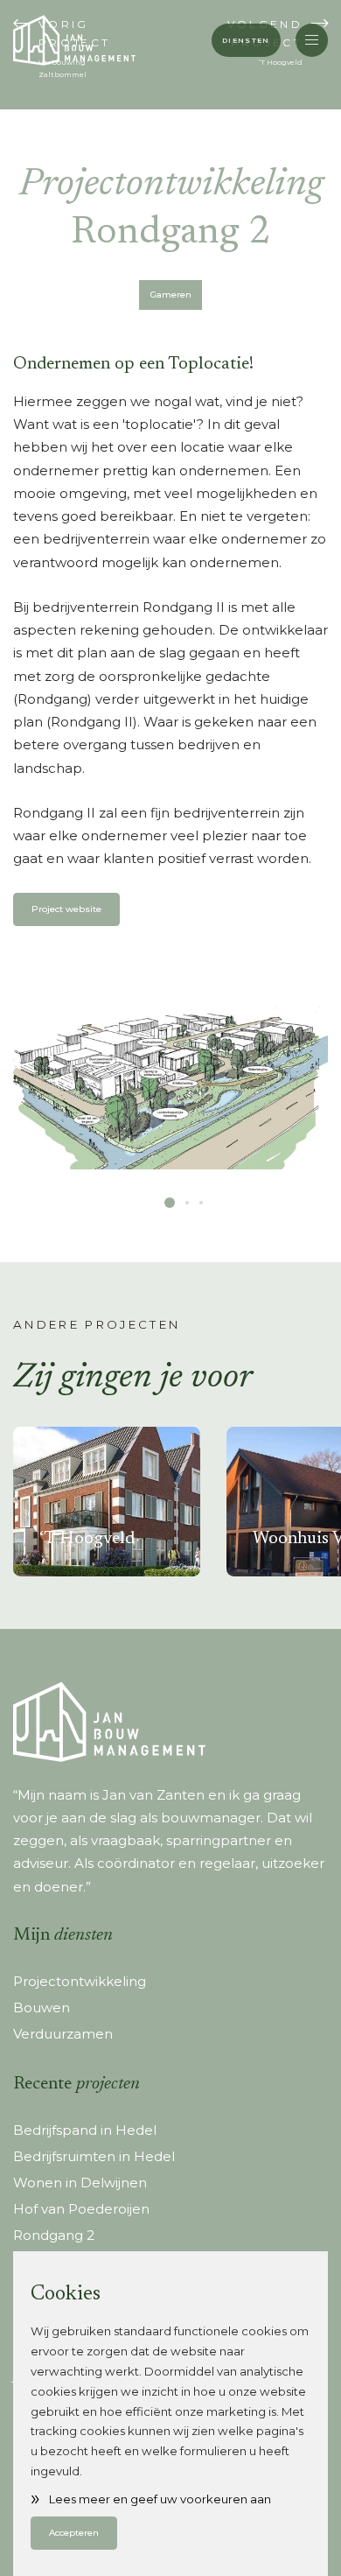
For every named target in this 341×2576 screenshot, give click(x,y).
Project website (66, 909)
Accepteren (74, 2533)
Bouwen (42, 2007)
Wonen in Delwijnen (80, 2183)
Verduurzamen (63, 2034)
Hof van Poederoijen (81, 2209)
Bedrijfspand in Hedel (85, 2130)
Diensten (246, 40)
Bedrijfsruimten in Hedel (94, 2156)
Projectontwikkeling (80, 1981)
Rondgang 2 (54, 2235)
